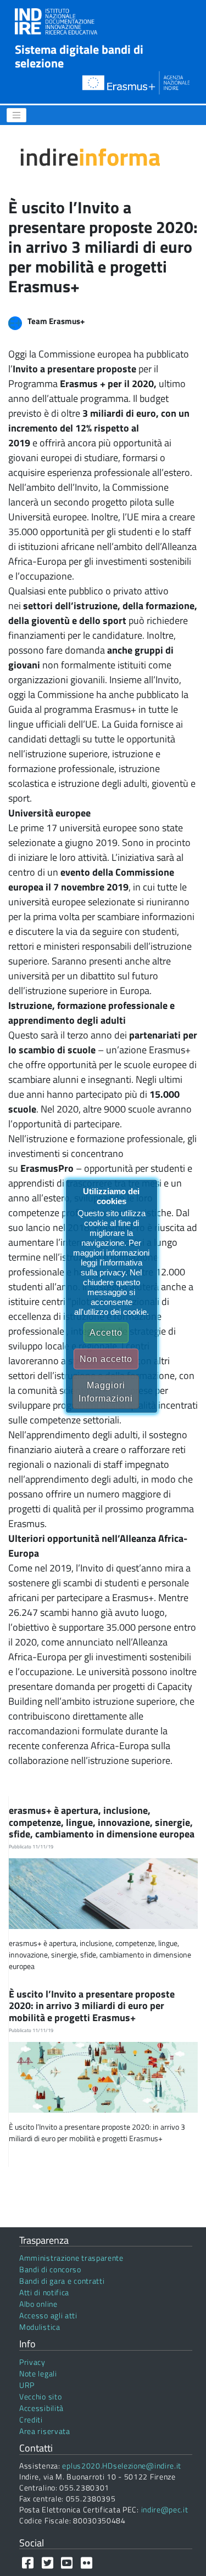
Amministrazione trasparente (71, 2258)
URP (27, 2385)
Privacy (32, 2362)
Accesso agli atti (48, 2315)
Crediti (31, 2419)
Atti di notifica (44, 2292)
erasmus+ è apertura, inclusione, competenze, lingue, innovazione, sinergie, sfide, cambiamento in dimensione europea (103, 1822)
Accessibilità (41, 2408)
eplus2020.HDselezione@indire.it (122, 2466)
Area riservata (45, 2431)
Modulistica (40, 2327)
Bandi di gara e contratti (62, 2281)
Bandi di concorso (50, 2269)
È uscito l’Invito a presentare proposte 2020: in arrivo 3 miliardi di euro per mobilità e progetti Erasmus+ (92, 2006)
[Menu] (16, 115)
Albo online (38, 2304)
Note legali (38, 2373)
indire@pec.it (165, 2509)
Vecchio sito (40, 2396)
